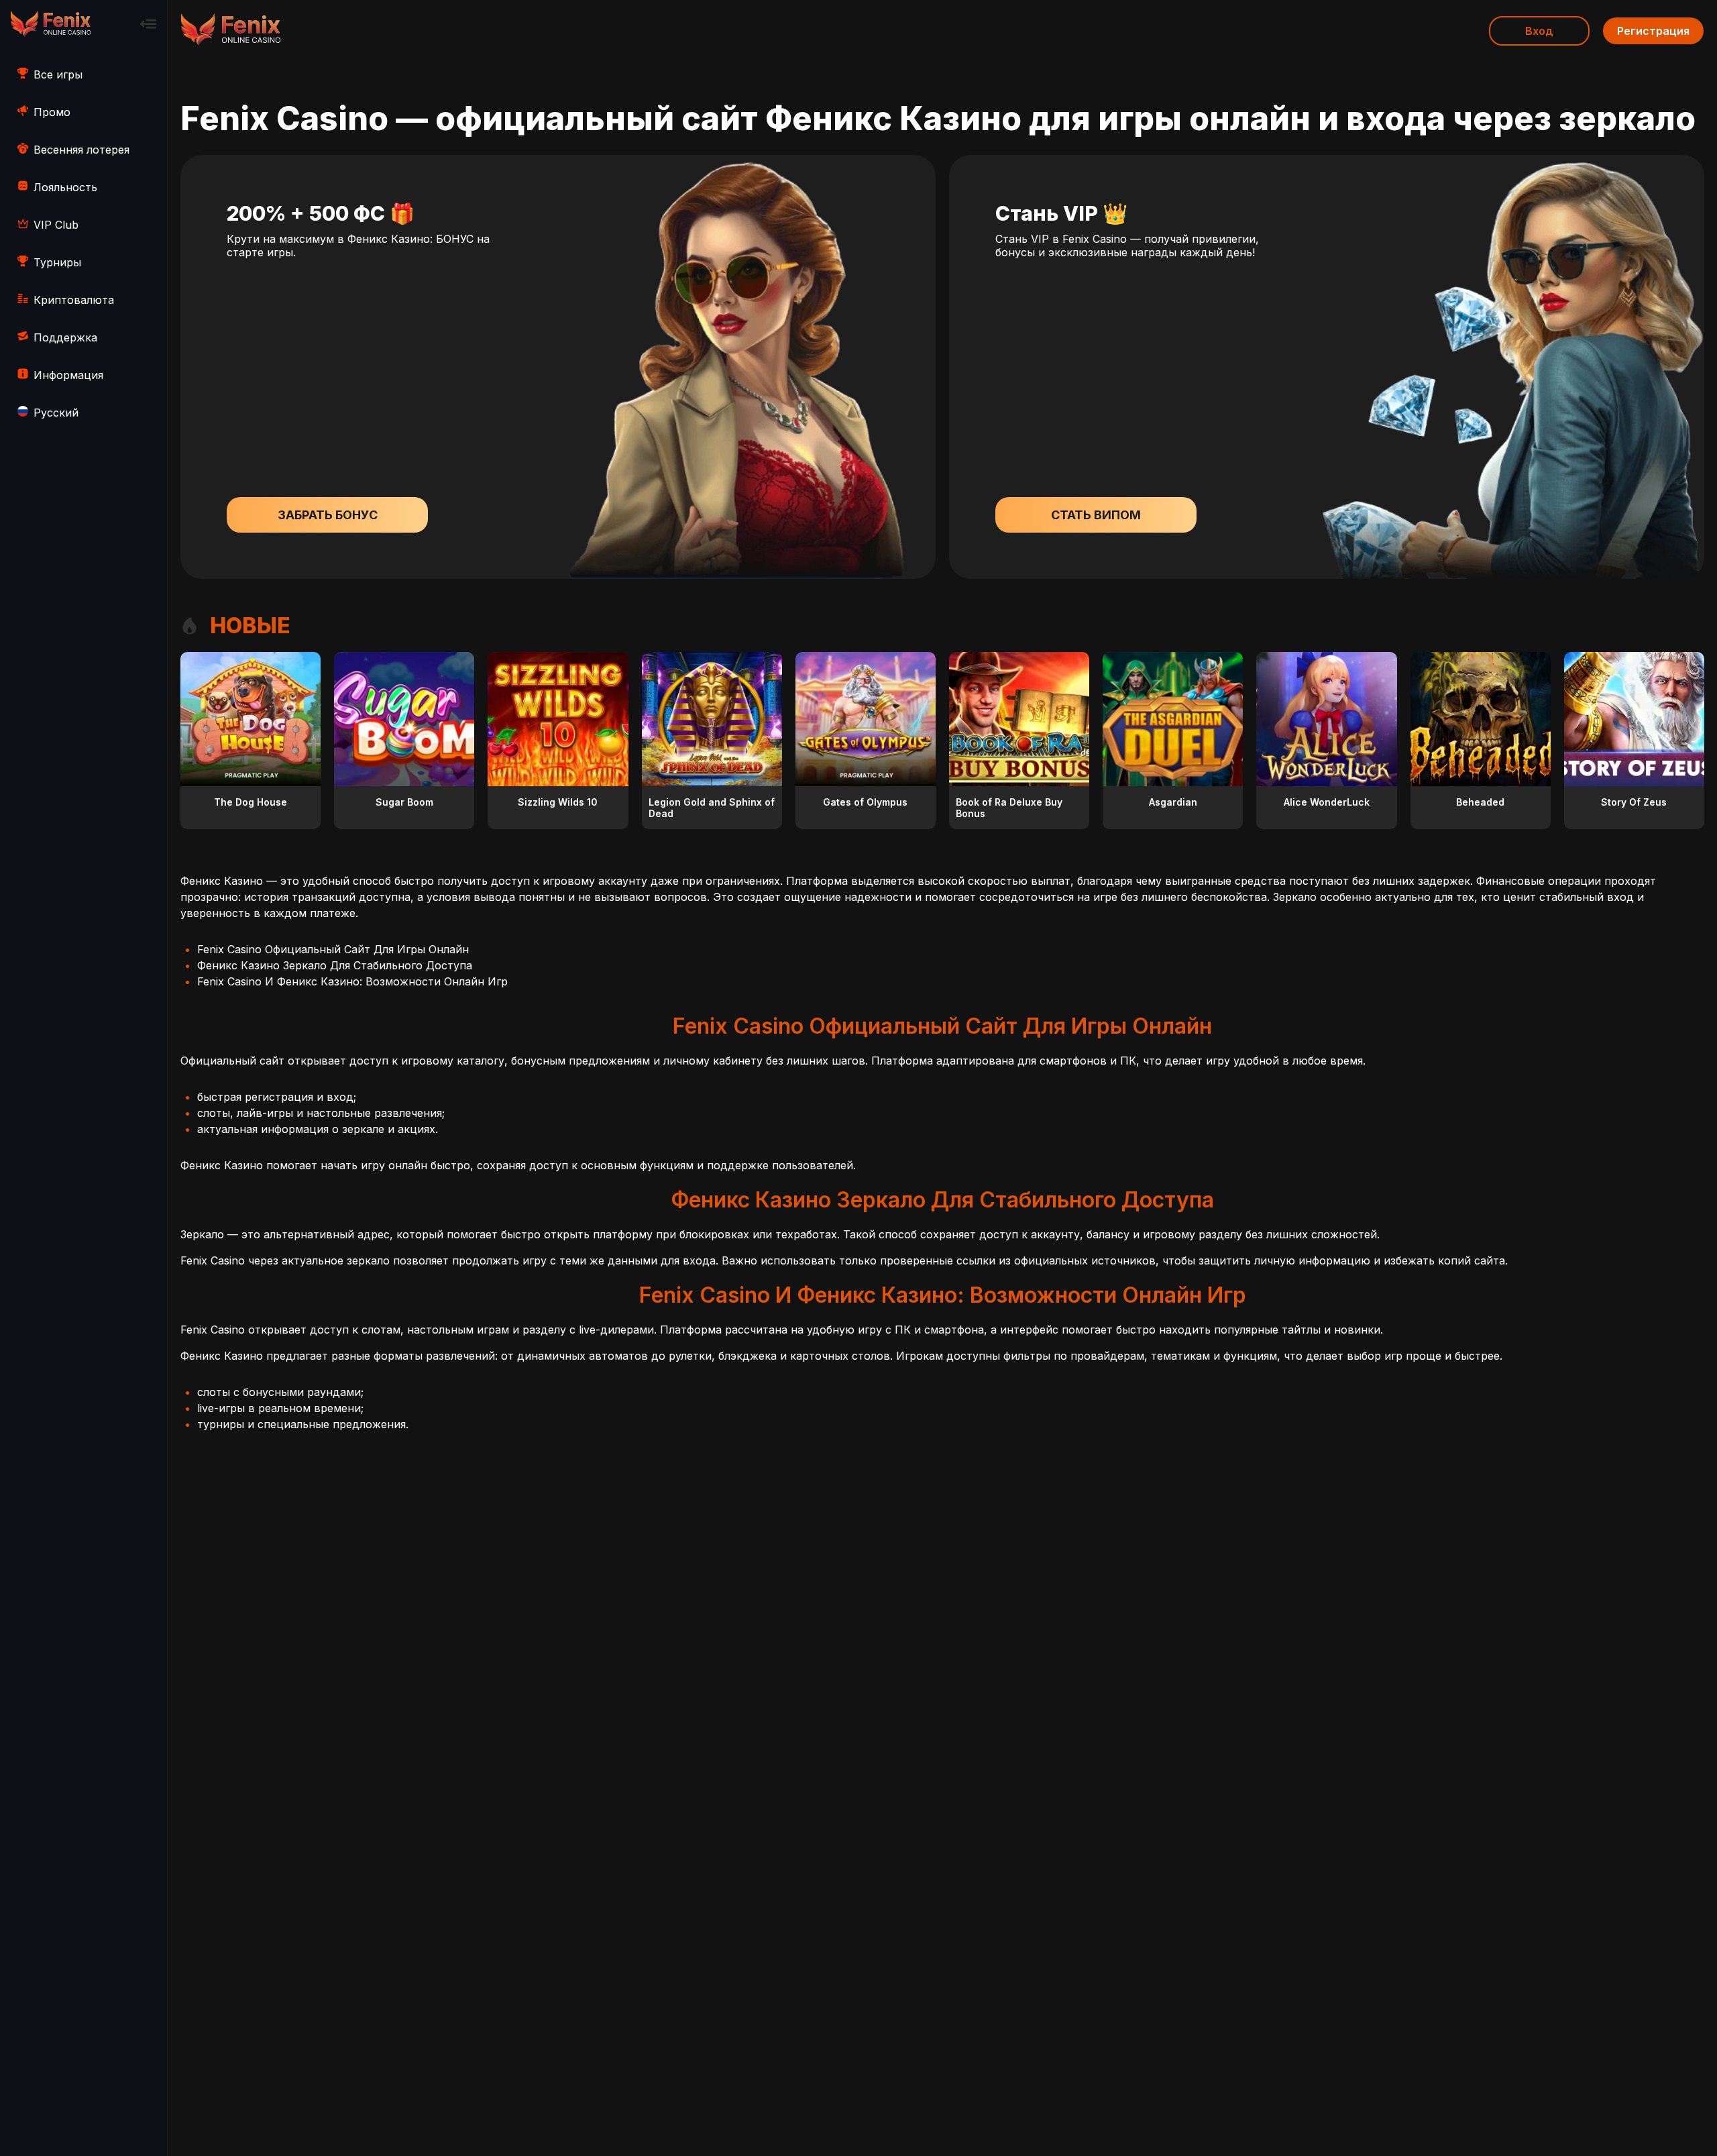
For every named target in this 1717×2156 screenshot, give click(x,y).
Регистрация (1653, 31)
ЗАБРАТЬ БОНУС (328, 515)
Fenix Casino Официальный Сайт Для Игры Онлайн (333, 949)
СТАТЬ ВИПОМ (1096, 515)
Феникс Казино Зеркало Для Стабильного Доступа (335, 965)
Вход (1539, 31)
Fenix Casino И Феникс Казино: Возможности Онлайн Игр (352, 981)
